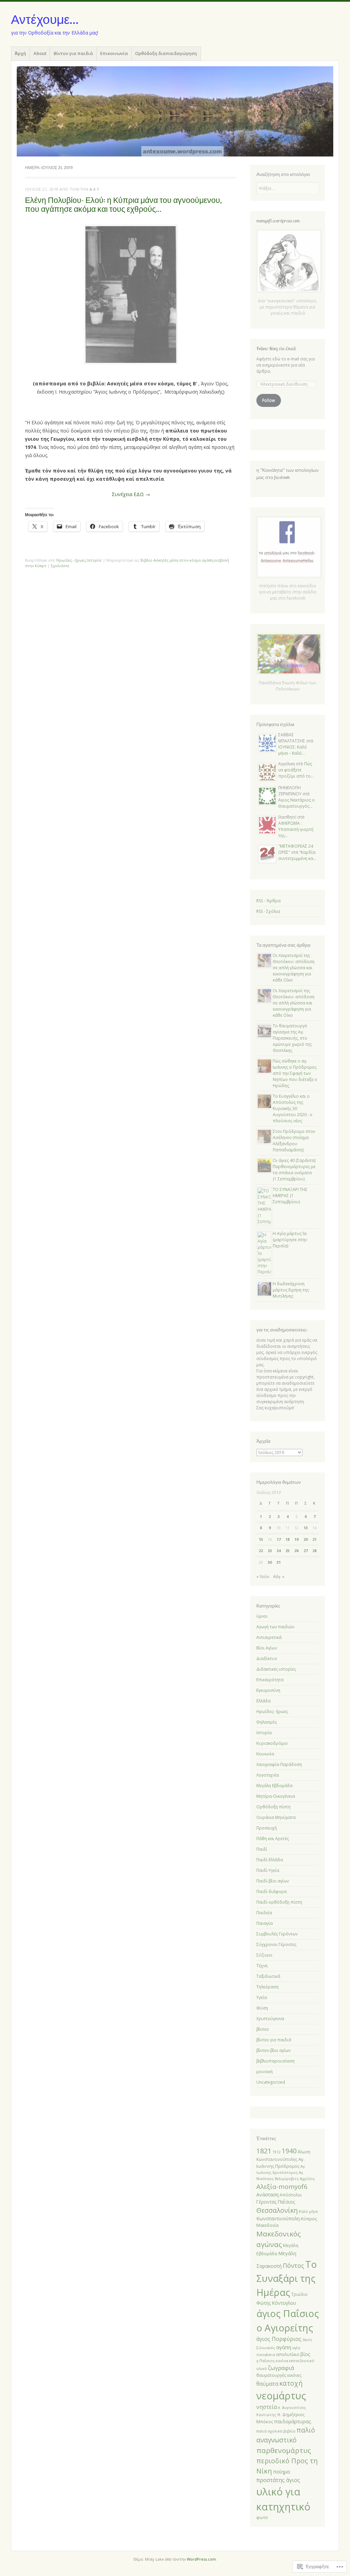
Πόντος (293, 2265)
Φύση (262, 2008)
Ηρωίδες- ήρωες (71, 560)
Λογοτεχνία (268, 1775)
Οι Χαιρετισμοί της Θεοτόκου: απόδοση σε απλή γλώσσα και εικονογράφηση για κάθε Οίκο (294, 968)
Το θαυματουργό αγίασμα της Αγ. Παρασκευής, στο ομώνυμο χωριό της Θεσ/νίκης (292, 1038)
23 (270, 1551)
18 (287, 1539)
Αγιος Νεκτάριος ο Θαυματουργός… (297, 803)
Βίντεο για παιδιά (73, 53)
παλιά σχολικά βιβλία (276, 2431)
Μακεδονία (267, 2225)
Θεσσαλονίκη (277, 2210)
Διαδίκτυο (267, 1659)
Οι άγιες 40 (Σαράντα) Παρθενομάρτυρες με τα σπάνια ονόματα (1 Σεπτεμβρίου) (294, 1170)
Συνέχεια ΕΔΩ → (131, 494)
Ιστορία (94, 560)
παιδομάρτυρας (293, 2421)
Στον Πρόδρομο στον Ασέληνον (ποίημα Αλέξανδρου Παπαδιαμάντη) (294, 1141)
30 (270, 1562)
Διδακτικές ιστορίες (276, 1669)
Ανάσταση (267, 2195)
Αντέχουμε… (45, 19)
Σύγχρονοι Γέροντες (276, 1944)
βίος (305, 2354)
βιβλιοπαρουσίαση (275, 2061)
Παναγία (265, 1923)
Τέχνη (262, 1966)
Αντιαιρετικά (269, 1637)
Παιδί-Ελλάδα (270, 1860)
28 (314, 1551)
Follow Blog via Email (276, 348)
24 (279, 1551)
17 (279, 1539)
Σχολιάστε (60, 566)
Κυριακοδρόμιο (272, 1743)
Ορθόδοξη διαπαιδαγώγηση (166, 53)
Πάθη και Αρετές (273, 1839)
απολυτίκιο (288, 2354)
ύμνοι (262, 1616)
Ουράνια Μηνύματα (276, 1817)
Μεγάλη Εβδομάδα (274, 1786)
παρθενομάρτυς (284, 2450)
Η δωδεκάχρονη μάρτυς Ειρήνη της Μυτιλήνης (291, 1290)
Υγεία (262, 1997)
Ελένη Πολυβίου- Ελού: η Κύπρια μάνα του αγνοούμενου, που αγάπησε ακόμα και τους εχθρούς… (123, 204)
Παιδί (262, 1849)
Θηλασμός (267, 1722)
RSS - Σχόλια (268, 911)
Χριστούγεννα (270, 2019)
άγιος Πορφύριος (279, 2339)
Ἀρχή (20, 53)
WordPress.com (201, 2559)
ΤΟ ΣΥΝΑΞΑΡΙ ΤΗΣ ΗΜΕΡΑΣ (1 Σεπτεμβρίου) (290, 1196)
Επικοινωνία (114, 53)
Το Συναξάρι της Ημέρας (287, 2278)
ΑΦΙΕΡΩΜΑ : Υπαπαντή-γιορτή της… (296, 829)
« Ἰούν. (263, 1577)
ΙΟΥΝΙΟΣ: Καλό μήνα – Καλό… (293, 750)
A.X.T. (95, 189)
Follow (268, 400)
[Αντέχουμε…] (175, 111)
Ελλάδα (264, 1701)
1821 (264, 2151)
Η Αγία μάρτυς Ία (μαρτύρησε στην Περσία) (290, 1240)
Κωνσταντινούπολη (278, 2218)
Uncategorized (271, 2082)
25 (287, 1551)
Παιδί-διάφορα (272, 1892)
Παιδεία (264, 1913)
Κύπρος (309, 2219)
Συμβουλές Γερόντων (277, 1934)
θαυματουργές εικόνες (279, 2375)
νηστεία (267, 2407)
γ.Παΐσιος (266, 2361)
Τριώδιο (299, 2294)
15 (261, 1539)
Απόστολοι (291, 2195)
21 (314, 1539)
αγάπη (208, 560)
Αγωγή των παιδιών (275, 1627)
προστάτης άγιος (278, 2480)
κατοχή (291, 2383)
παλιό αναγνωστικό (286, 2435)
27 (306, 1551)
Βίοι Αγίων (267, 1648)
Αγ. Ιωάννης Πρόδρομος (280, 2163)
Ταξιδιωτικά (268, 1976)
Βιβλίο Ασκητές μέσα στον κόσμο (171, 560)
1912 (277, 2152)
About (40, 53)
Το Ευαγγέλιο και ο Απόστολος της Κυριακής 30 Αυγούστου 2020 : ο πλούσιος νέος (293, 1108)
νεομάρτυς (281, 2395)
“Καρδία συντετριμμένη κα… (297, 855)
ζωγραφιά (281, 2368)
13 (306, 1528)
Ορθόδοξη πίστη (273, 1807)
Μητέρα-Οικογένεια (276, 1796)
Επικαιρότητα (270, 1680)
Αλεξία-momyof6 (282, 2186)
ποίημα (281, 2471)
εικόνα (282, 2361)
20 (306, 1539)
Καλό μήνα (308, 2211)
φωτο (262, 2517)
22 (261, 1551)
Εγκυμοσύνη (268, 1690)
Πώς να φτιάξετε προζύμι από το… (296, 770)
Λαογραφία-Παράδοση (279, 1764)
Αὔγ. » (279, 1577)
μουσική (265, 2072)
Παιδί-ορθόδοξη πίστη (279, 1902)
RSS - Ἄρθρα (268, 901)
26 (296, 1551)
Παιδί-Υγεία (268, 1870)
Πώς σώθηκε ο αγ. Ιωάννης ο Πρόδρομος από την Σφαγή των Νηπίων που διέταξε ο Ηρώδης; (295, 1073)
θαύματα (267, 2384)
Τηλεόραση (267, 1987)
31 (279, 1562)
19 (296, 1539)
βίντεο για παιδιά (274, 2040)
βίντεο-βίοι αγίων (273, 2050)
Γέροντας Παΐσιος (276, 2202)
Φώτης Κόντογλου (276, 2303)
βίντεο (263, 2029)
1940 (289, 2151)
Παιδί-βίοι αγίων (273, 1881)
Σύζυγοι (264, 1955)
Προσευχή (267, 1828)
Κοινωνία (265, 1754)
